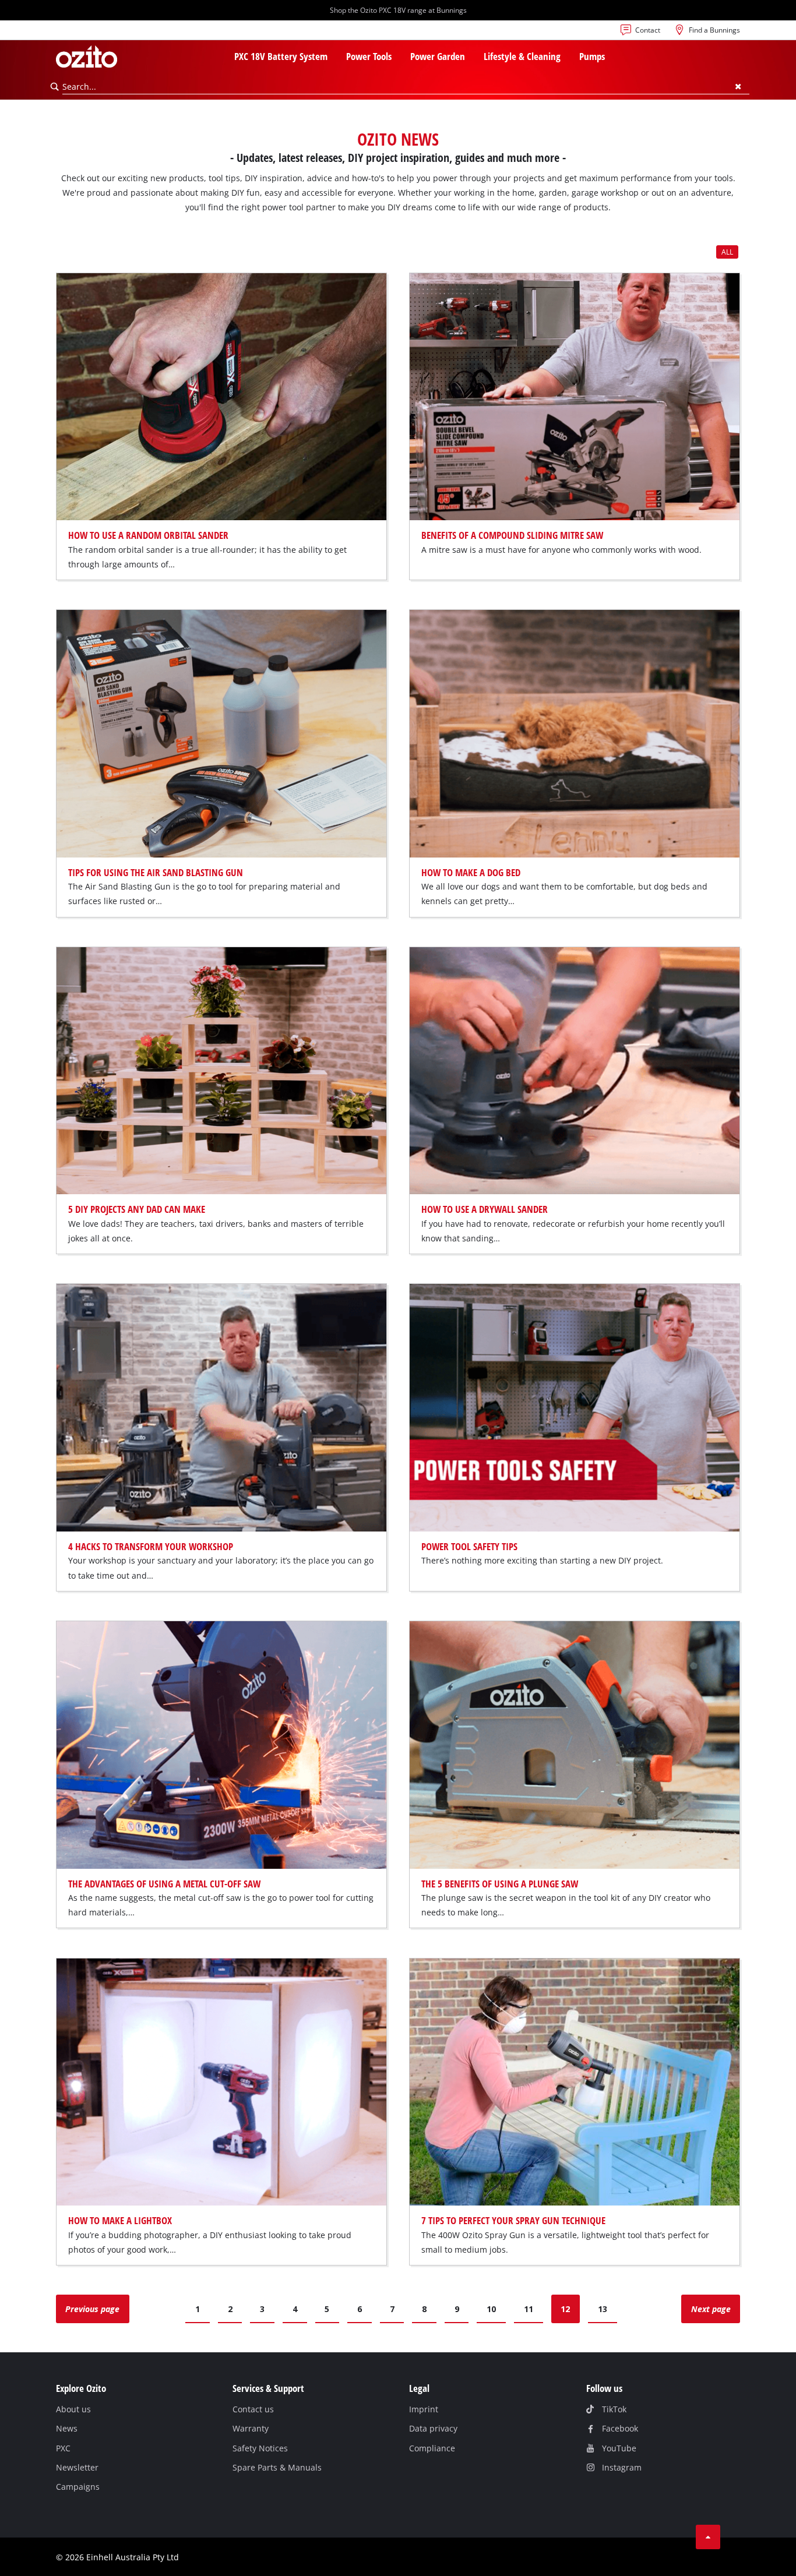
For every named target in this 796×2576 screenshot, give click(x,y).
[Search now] (55, 87)
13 (603, 2309)
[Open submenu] (334, 58)
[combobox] (406, 87)
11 (529, 2309)
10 (491, 2309)
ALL (727, 252)
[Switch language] (65, 33)
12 (565, 2309)
